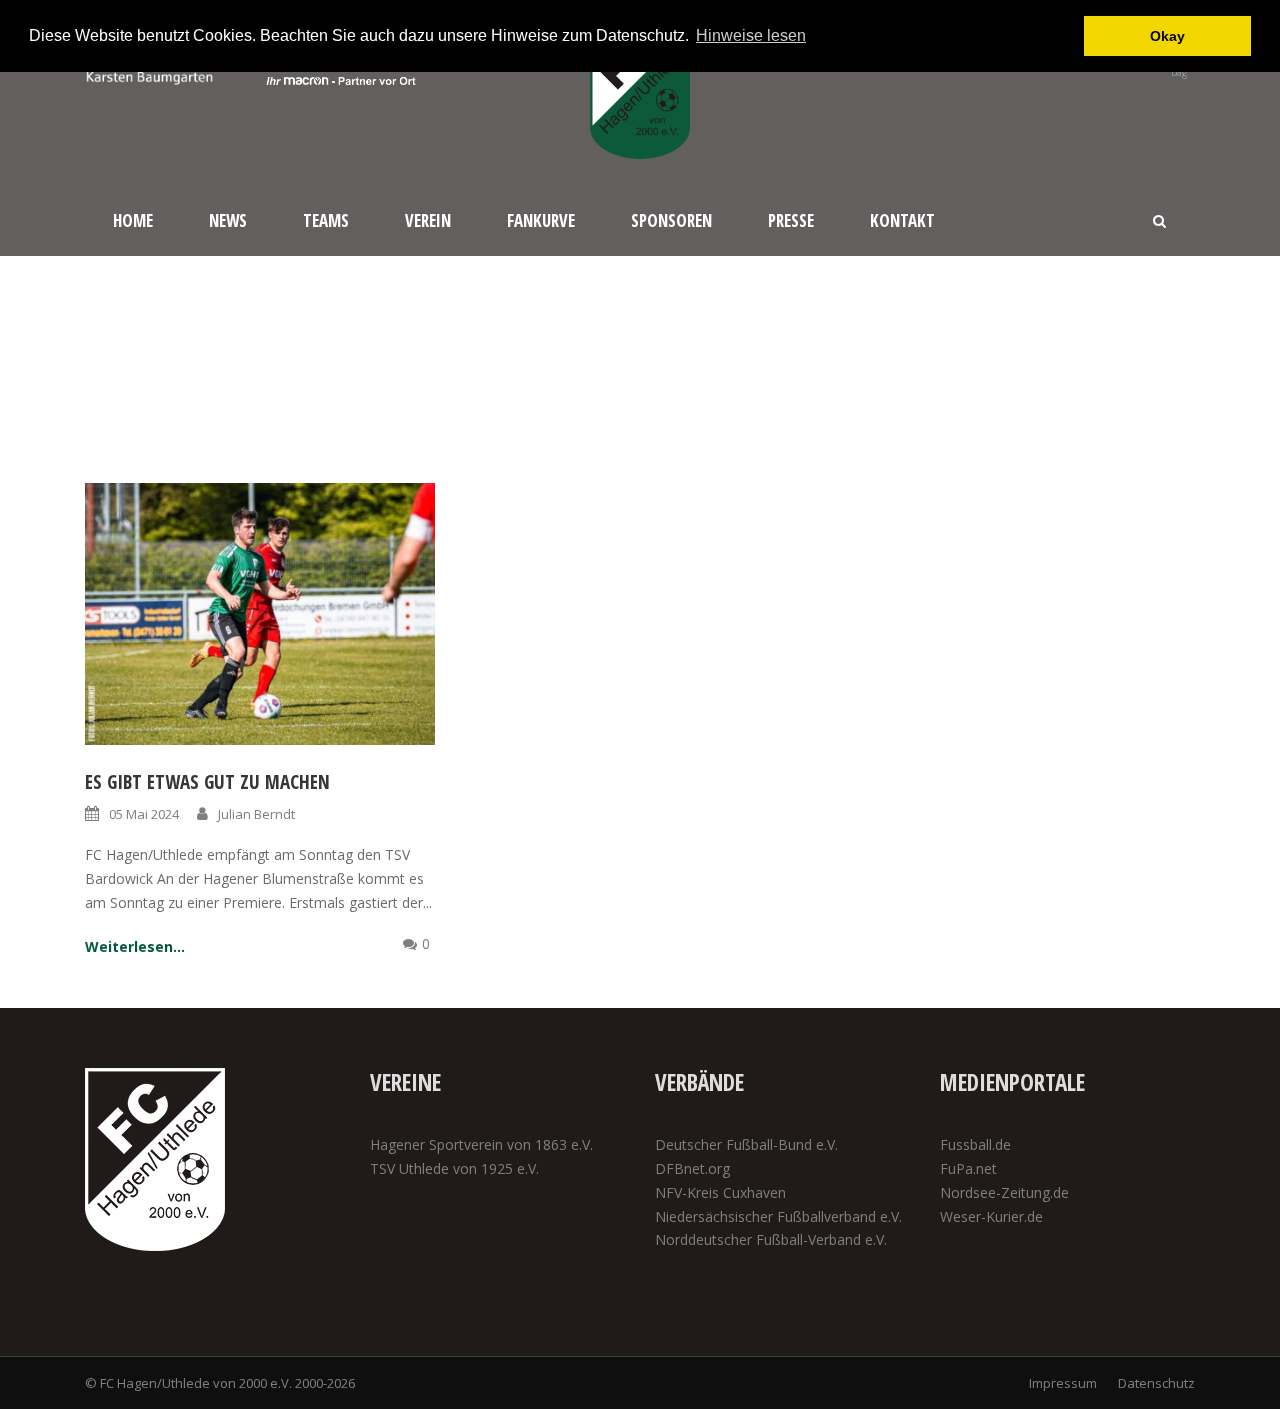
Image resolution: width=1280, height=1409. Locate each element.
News (228, 220)
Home (133, 220)
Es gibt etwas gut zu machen (207, 782)
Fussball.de (975, 1144)
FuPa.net (968, 1168)
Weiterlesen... (135, 946)
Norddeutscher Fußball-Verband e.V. (771, 1239)
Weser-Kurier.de (991, 1216)
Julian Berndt (256, 814)
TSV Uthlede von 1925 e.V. (454, 1168)
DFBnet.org (692, 1168)
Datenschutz (1156, 1383)
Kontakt (902, 220)
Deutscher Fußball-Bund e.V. (746, 1144)
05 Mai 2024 (144, 814)
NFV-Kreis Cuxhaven (720, 1192)
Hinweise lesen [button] (751, 35)
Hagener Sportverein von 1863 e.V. (481, 1144)
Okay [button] (1167, 36)
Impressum (1063, 1383)
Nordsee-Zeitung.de (1004, 1192)
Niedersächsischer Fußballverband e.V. (778, 1216)
